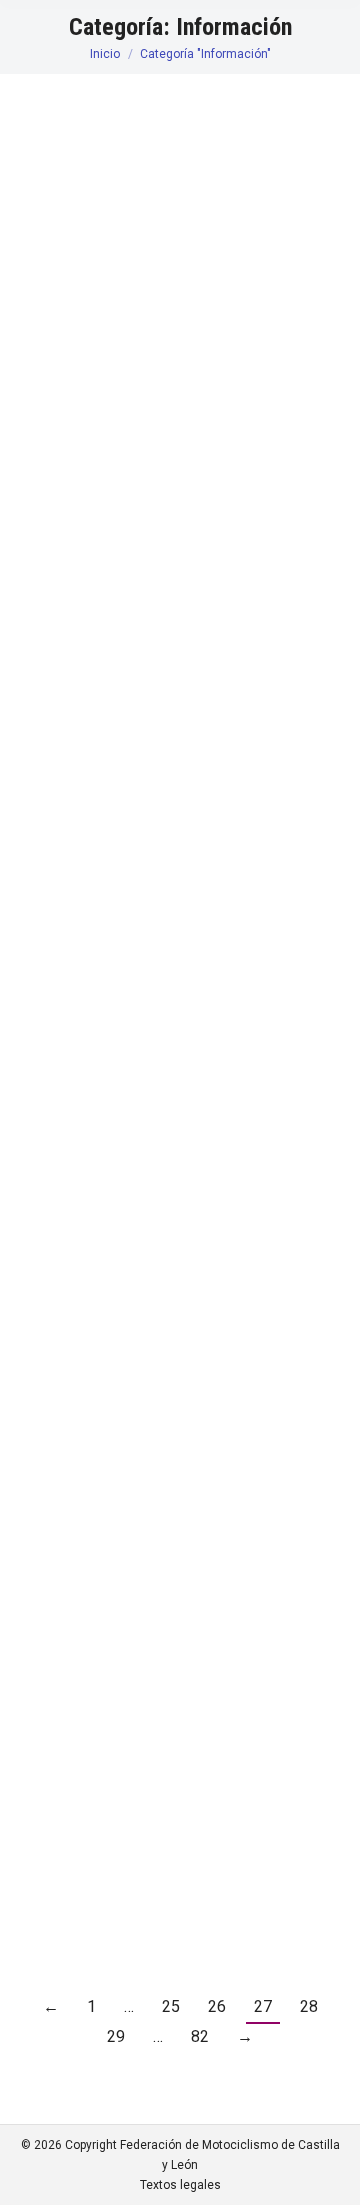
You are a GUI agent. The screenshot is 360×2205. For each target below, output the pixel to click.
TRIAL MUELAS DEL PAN (150, 1675)
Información (78, 248)
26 (217, 2006)
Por (152, 248)
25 (171, 2006)
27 (263, 2006)
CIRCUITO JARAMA (129, 1573)
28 (309, 2006)
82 (200, 2036)
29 (116, 2036)
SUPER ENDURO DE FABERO (164, 407)
